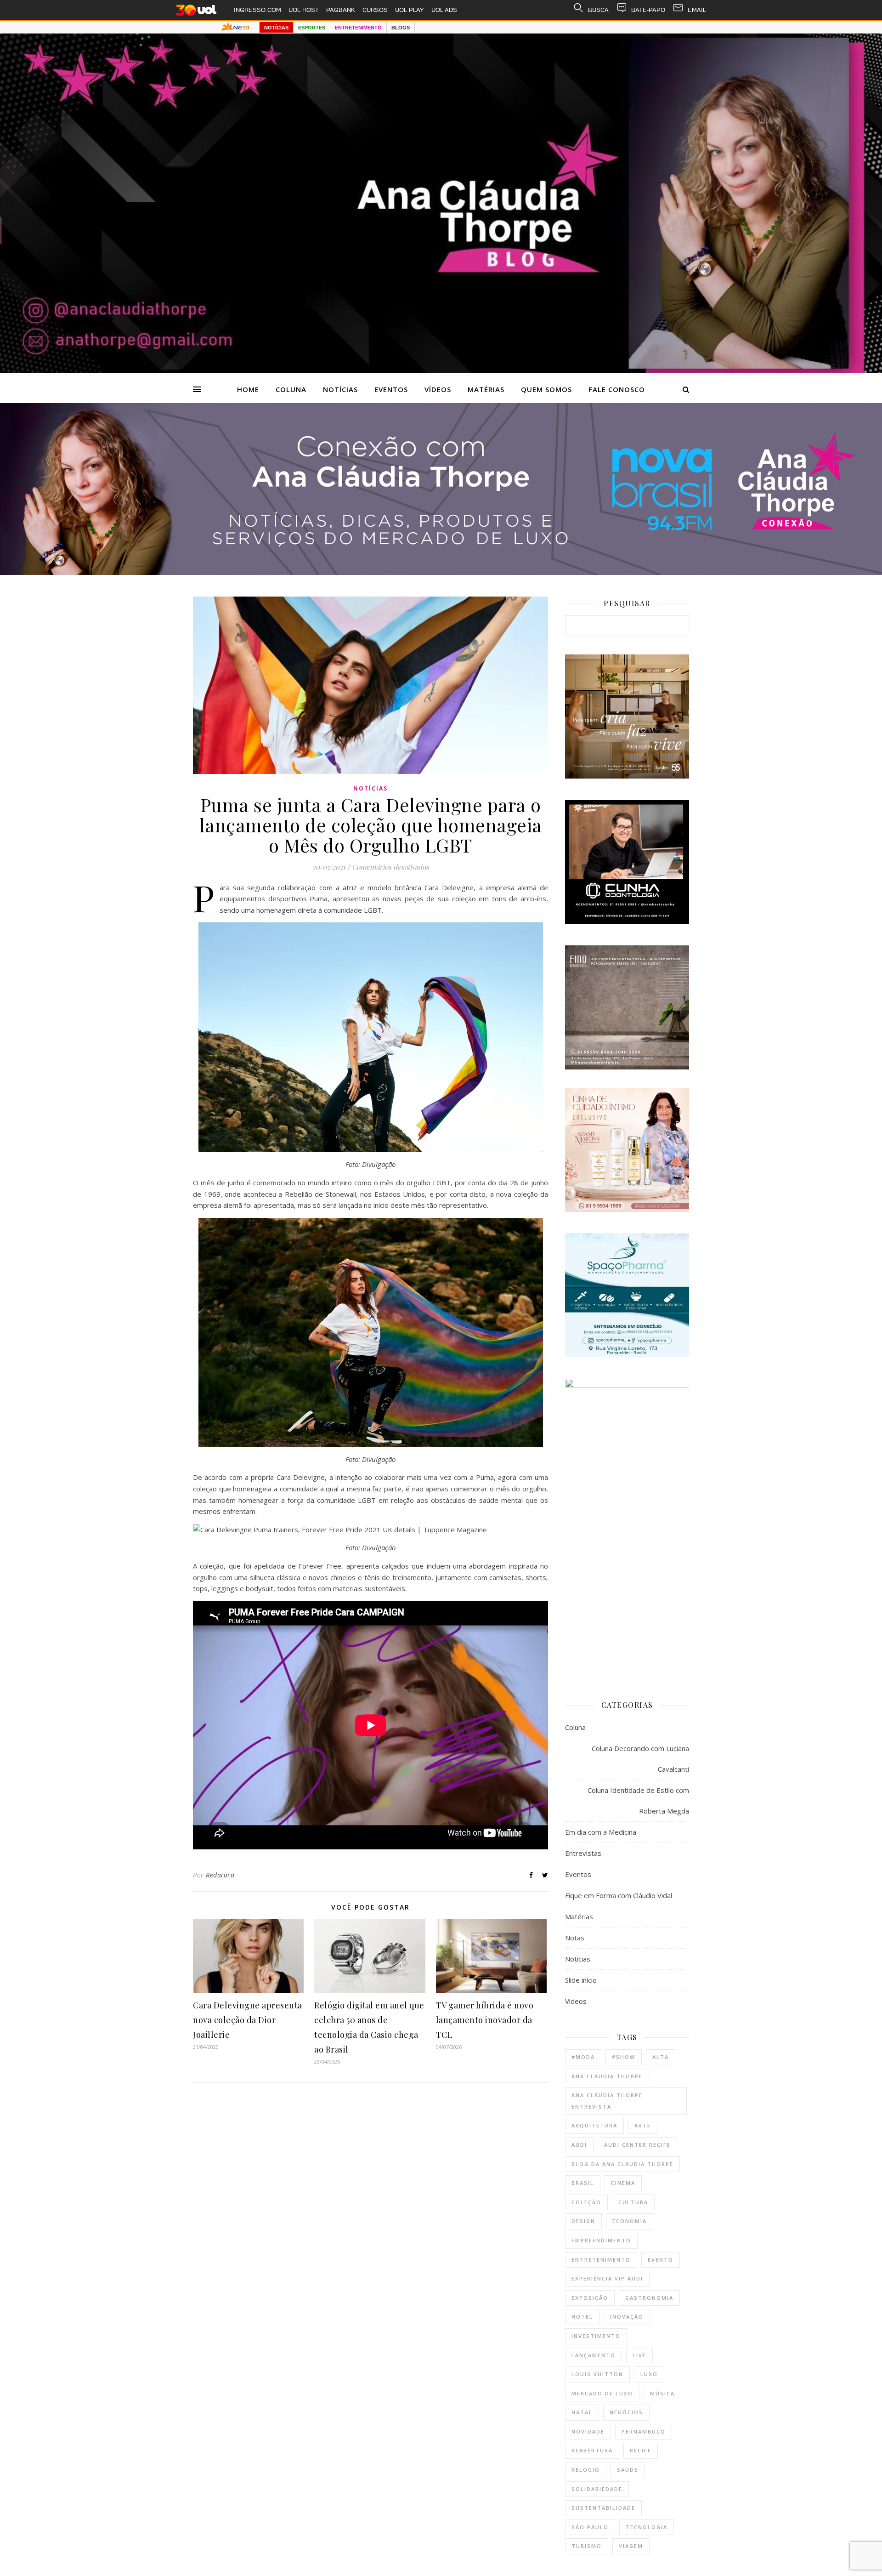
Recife (641, 2450)
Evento (661, 2260)
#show (624, 2057)
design (583, 2221)
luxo (649, 2374)
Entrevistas (583, 1853)
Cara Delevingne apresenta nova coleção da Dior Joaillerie (248, 2020)
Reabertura (592, 2450)
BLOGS (401, 28)
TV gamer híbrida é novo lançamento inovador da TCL (485, 2020)
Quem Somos (546, 389)
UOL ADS (444, 10)
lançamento (594, 2355)
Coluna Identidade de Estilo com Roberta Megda (638, 1800)
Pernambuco (644, 2431)
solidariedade (597, 2489)
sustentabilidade (603, 2508)
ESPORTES (312, 28)
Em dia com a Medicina (601, 1832)
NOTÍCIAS (276, 28)
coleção (586, 2202)
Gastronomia (649, 2298)
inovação (627, 2317)
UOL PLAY (410, 10)
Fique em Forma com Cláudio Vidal (619, 1895)
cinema (623, 2183)
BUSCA (598, 10)
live (639, 2355)
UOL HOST (304, 10)
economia (630, 2221)
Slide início (581, 1980)
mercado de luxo (602, 2393)
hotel (582, 2317)
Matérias (486, 389)
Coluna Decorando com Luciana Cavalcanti (640, 1759)
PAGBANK (341, 10)
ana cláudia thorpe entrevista (607, 2101)
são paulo (590, 2527)
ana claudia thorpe (607, 2076)
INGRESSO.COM (257, 10)
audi (579, 2145)
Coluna (291, 389)
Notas (575, 1938)
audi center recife (637, 2145)
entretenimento (601, 2260)
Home (248, 389)
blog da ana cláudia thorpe (622, 2164)
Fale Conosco (617, 389)
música (662, 2393)
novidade (588, 2431)
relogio (586, 2470)
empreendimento (601, 2240)
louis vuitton (597, 2374)
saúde (628, 2470)
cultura (633, 2202)
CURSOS (375, 10)
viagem (631, 2546)
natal (582, 2412)
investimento (596, 2336)
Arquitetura (594, 2125)
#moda (583, 2057)
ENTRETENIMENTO (358, 28)
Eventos (391, 389)
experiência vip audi (607, 2278)
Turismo (587, 2546)
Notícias (340, 389)
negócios (626, 2412)
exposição (590, 2298)
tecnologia (647, 2527)
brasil (583, 2183)
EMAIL (697, 10)
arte (643, 2125)
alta (661, 2057)
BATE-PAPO (648, 10)
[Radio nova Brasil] (441, 572)
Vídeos (438, 389)
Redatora (220, 1875)
